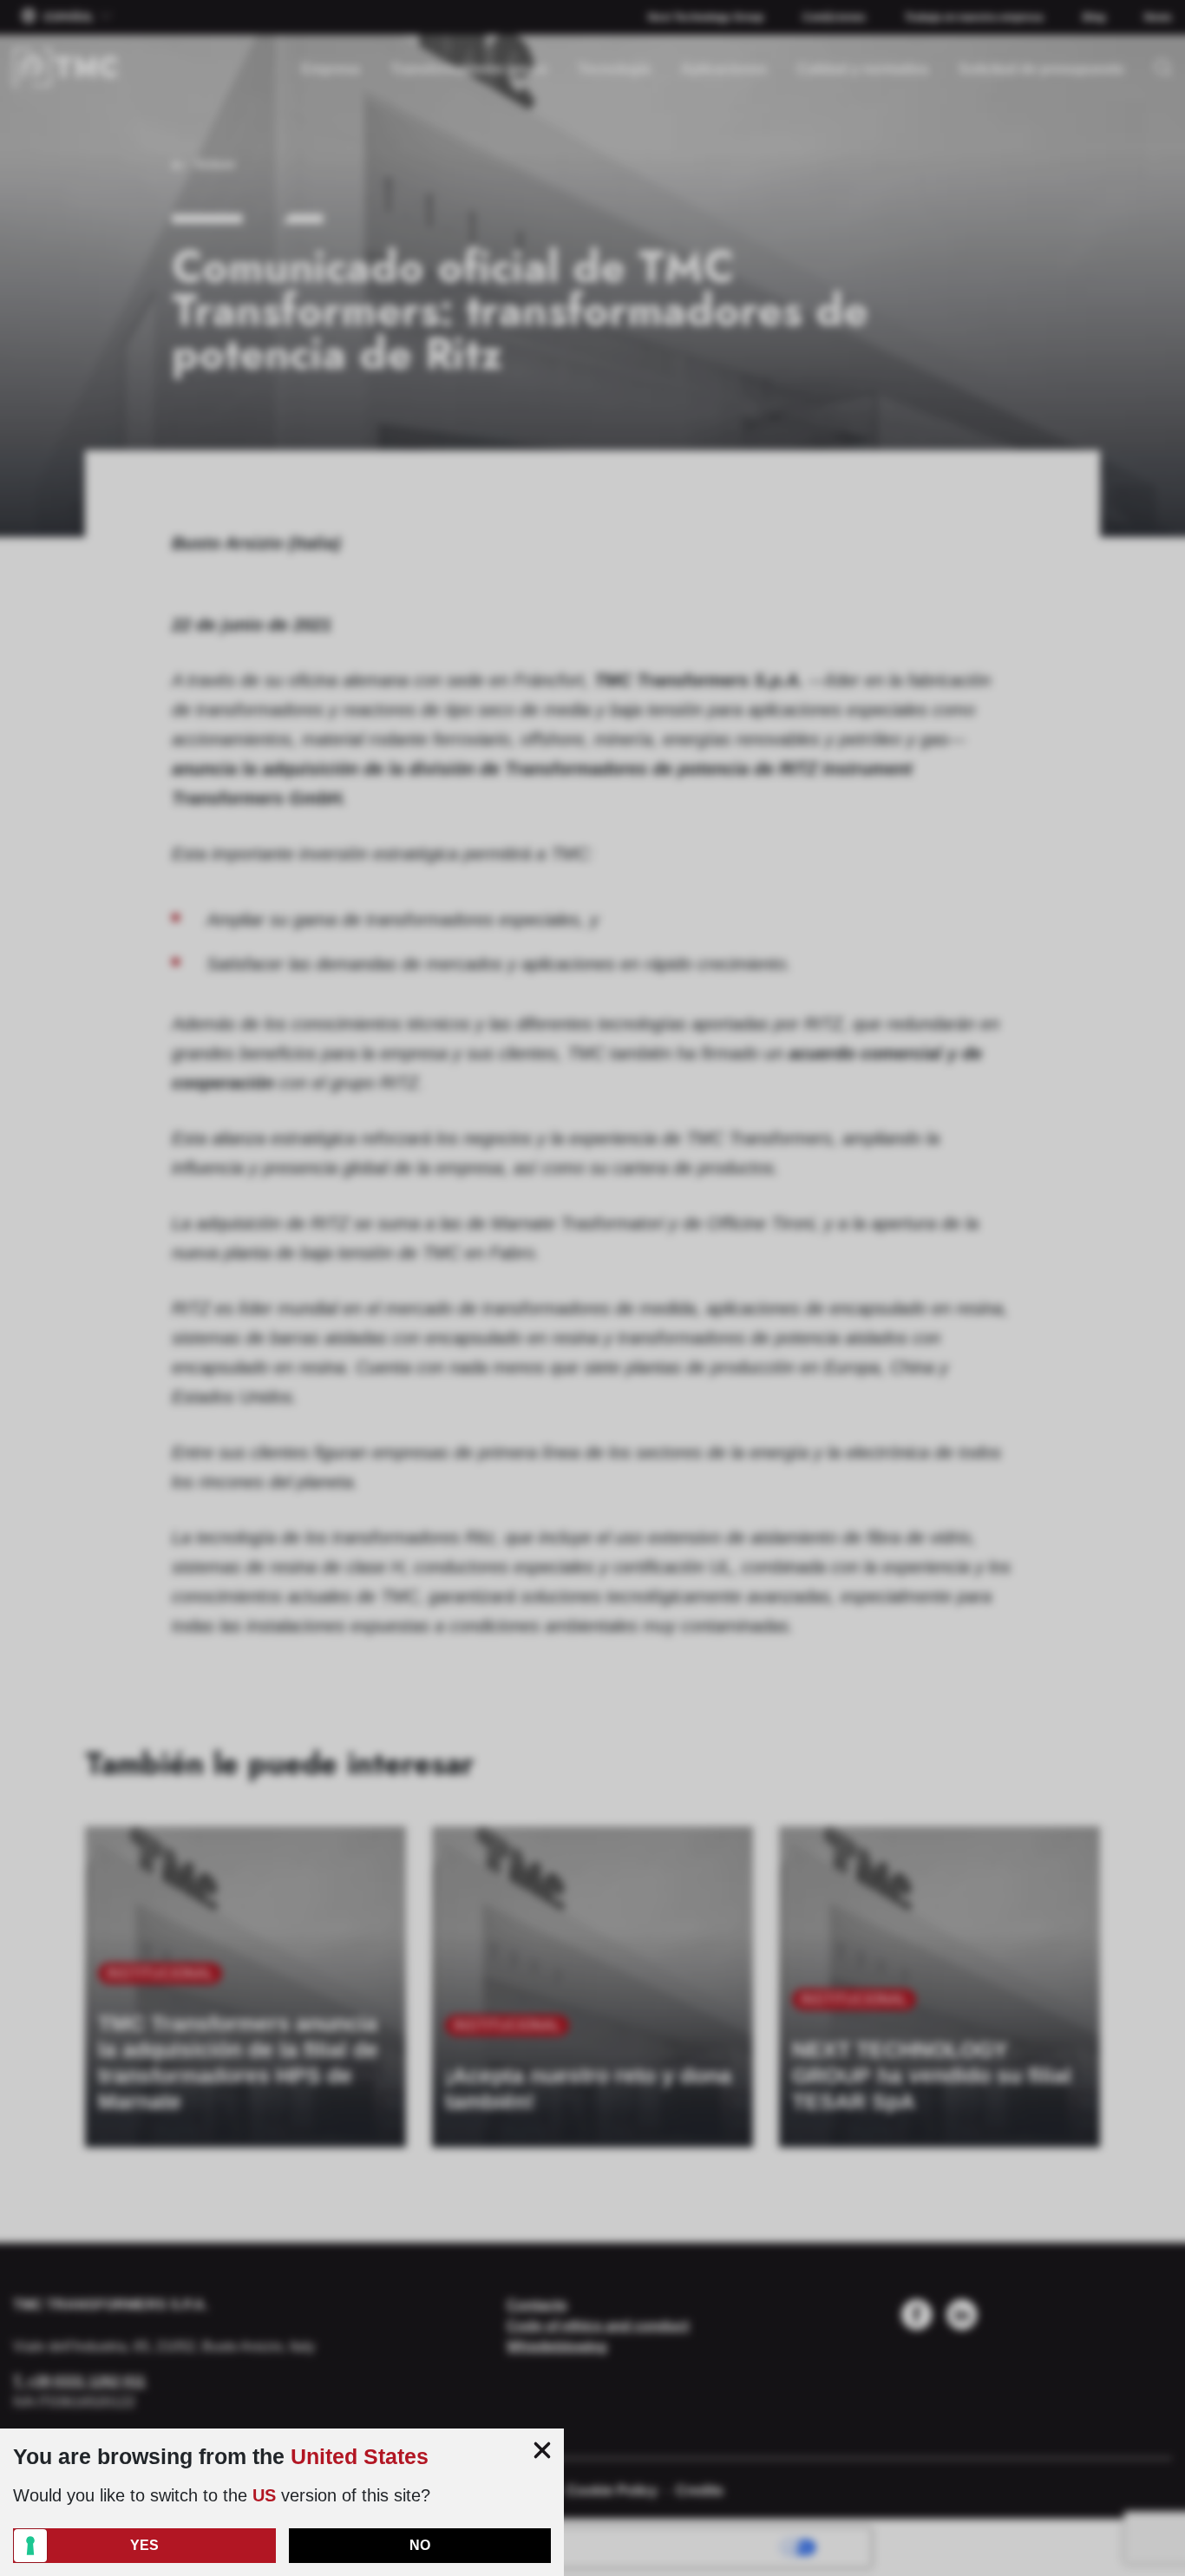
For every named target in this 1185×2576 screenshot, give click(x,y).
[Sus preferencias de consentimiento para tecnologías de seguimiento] (30, 2546)
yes (144, 2545)
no (420, 2545)
